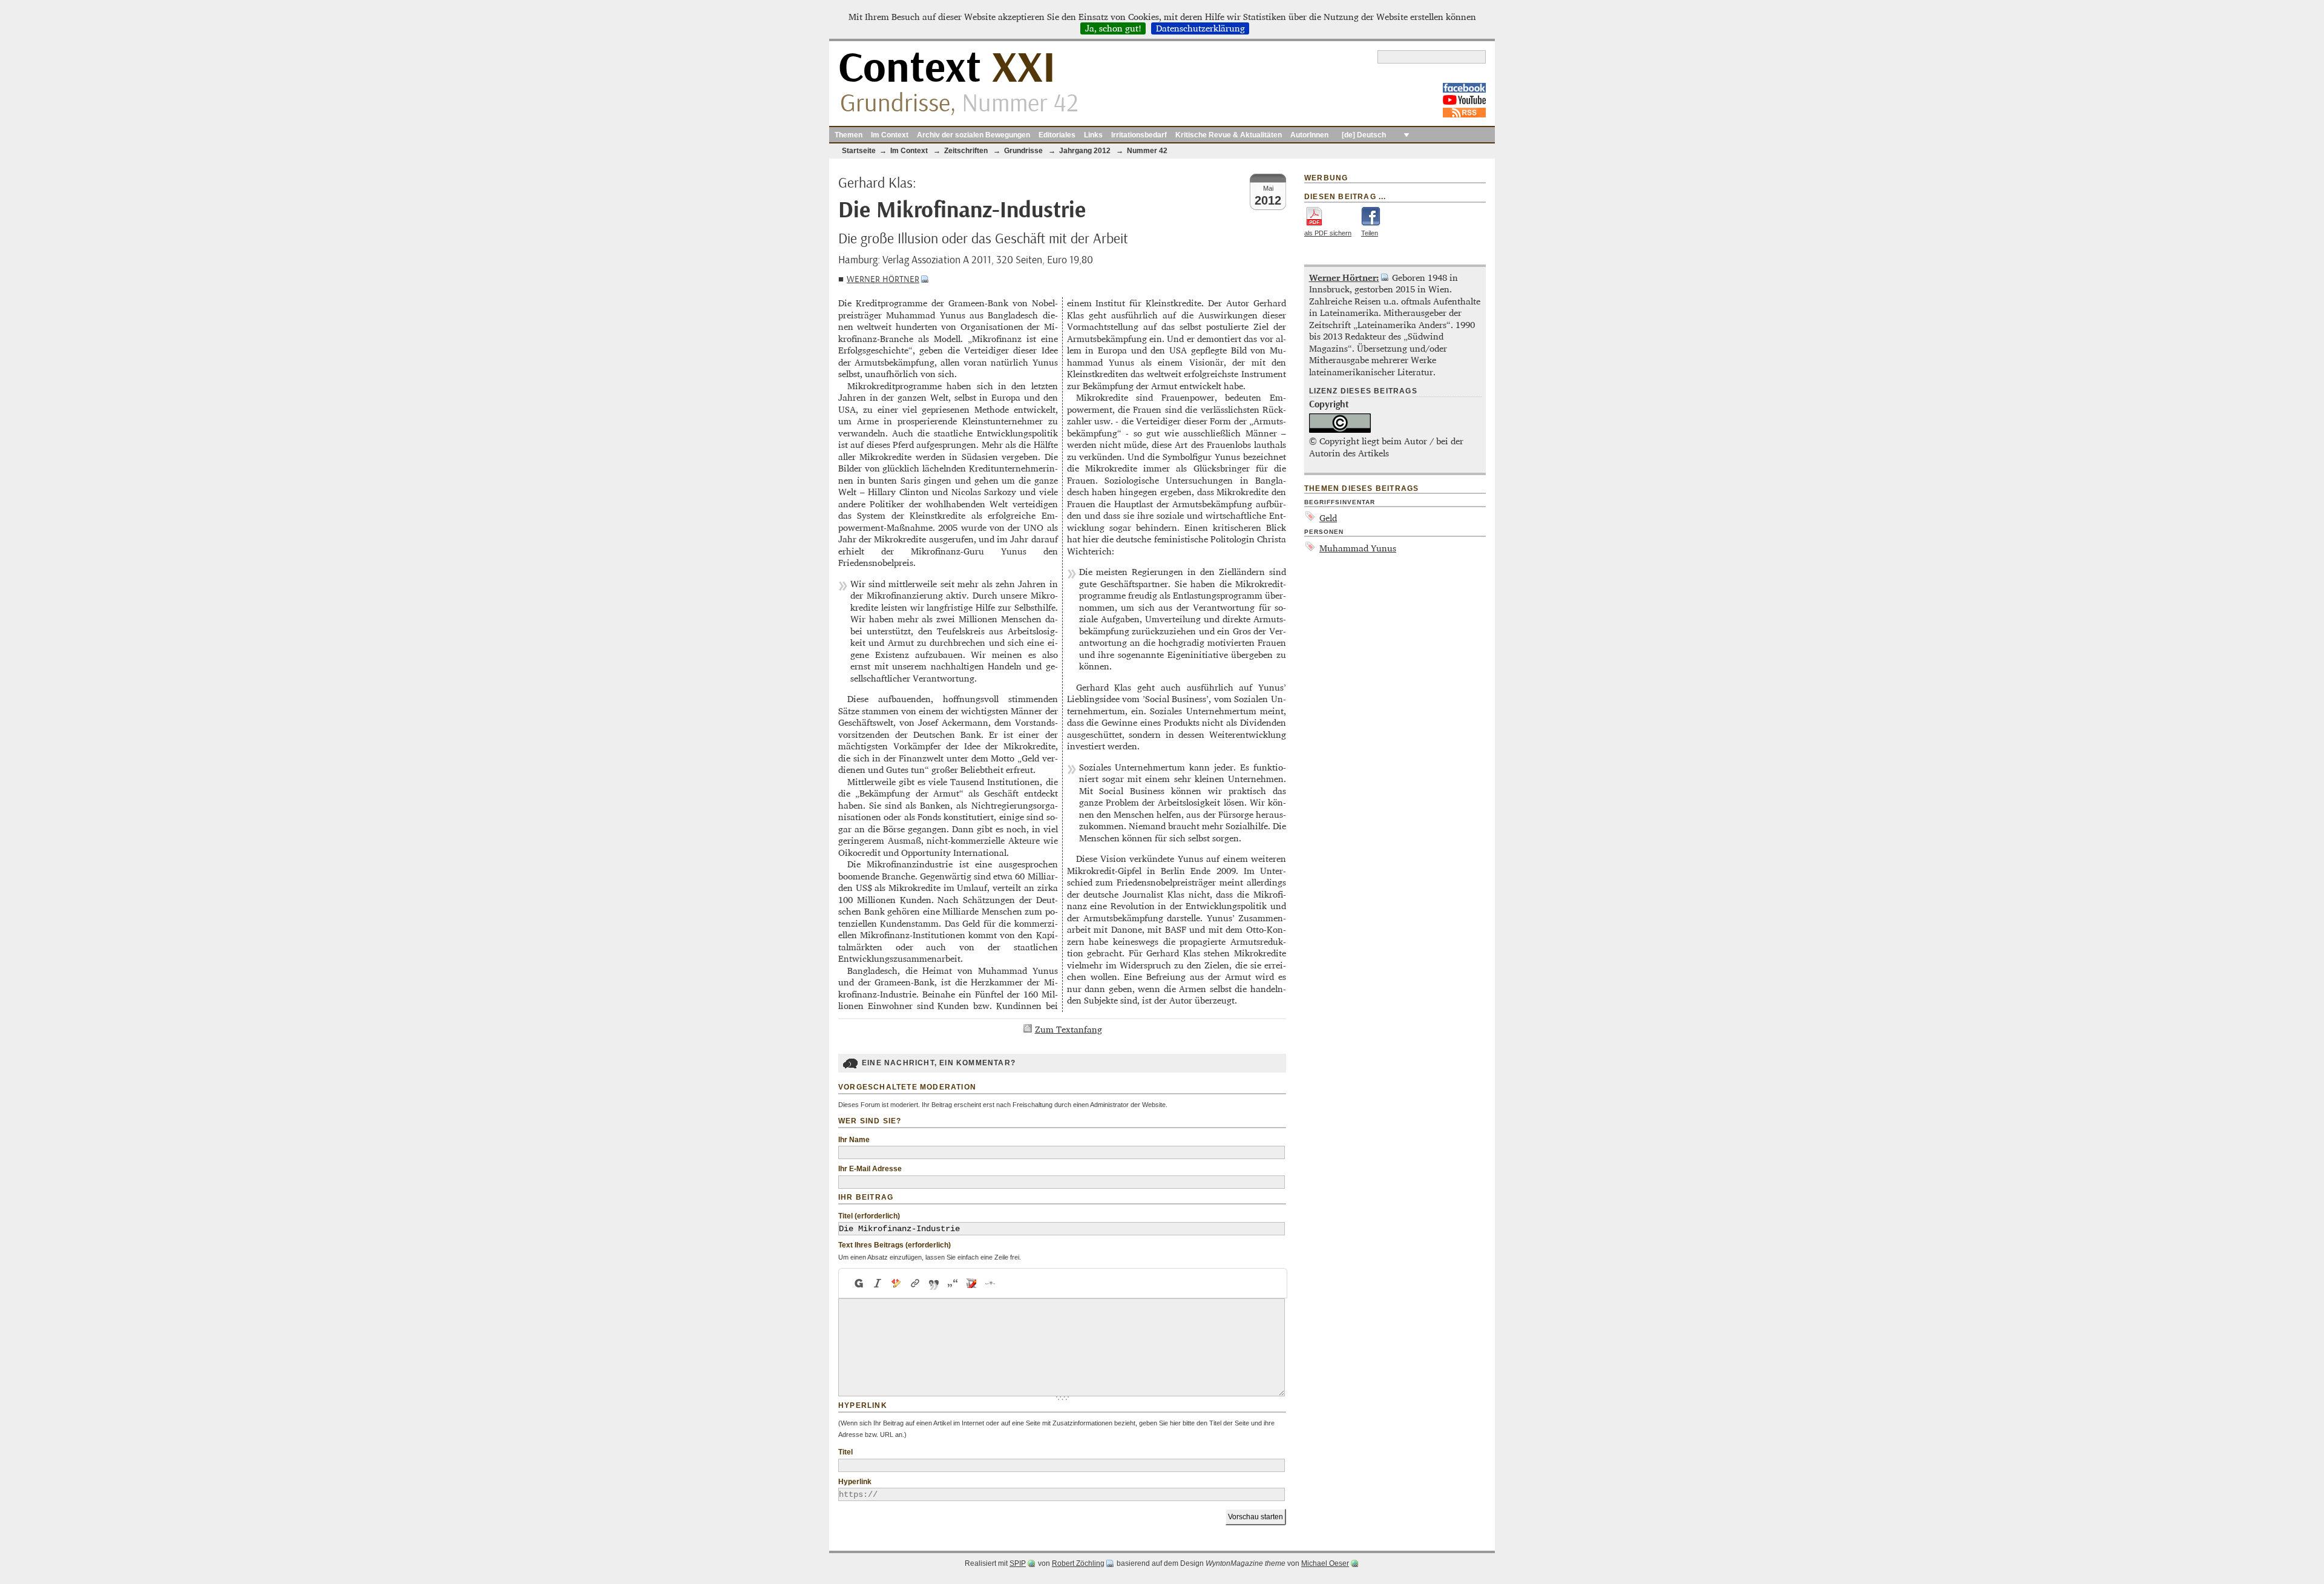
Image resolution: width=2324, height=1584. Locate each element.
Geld (1328, 518)
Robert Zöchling (1078, 1563)
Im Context (890, 135)
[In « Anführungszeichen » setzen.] (953, 1283)
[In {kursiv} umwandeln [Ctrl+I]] (878, 1283)
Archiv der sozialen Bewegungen (973, 135)
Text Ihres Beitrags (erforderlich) (894, 1245)
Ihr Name (854, 1140)
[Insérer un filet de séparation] (990, 1283)
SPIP (1018, 1563)
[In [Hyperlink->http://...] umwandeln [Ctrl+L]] (915, 1283)
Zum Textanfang (1068, 1029)
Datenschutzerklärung (1200, 28)
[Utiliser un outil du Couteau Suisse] (972, 1283)
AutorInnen (1309, 135)
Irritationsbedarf (1139, 135)
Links (1093, 135)
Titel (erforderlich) (869, 1216)
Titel (845, 1452)
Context (947, 69)
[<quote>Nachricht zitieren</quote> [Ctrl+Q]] (934, 1283)
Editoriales (1057, 135)
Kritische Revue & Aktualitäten (1229, 135)
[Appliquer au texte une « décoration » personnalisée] (897, 1283)
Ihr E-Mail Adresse (870, 1169)
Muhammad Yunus (1358, 548)
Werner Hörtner (883, 279)
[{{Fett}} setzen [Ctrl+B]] (858, 1283)
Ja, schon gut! (1113, 28)
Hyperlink (855, 1482)
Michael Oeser (1325, 1563)
